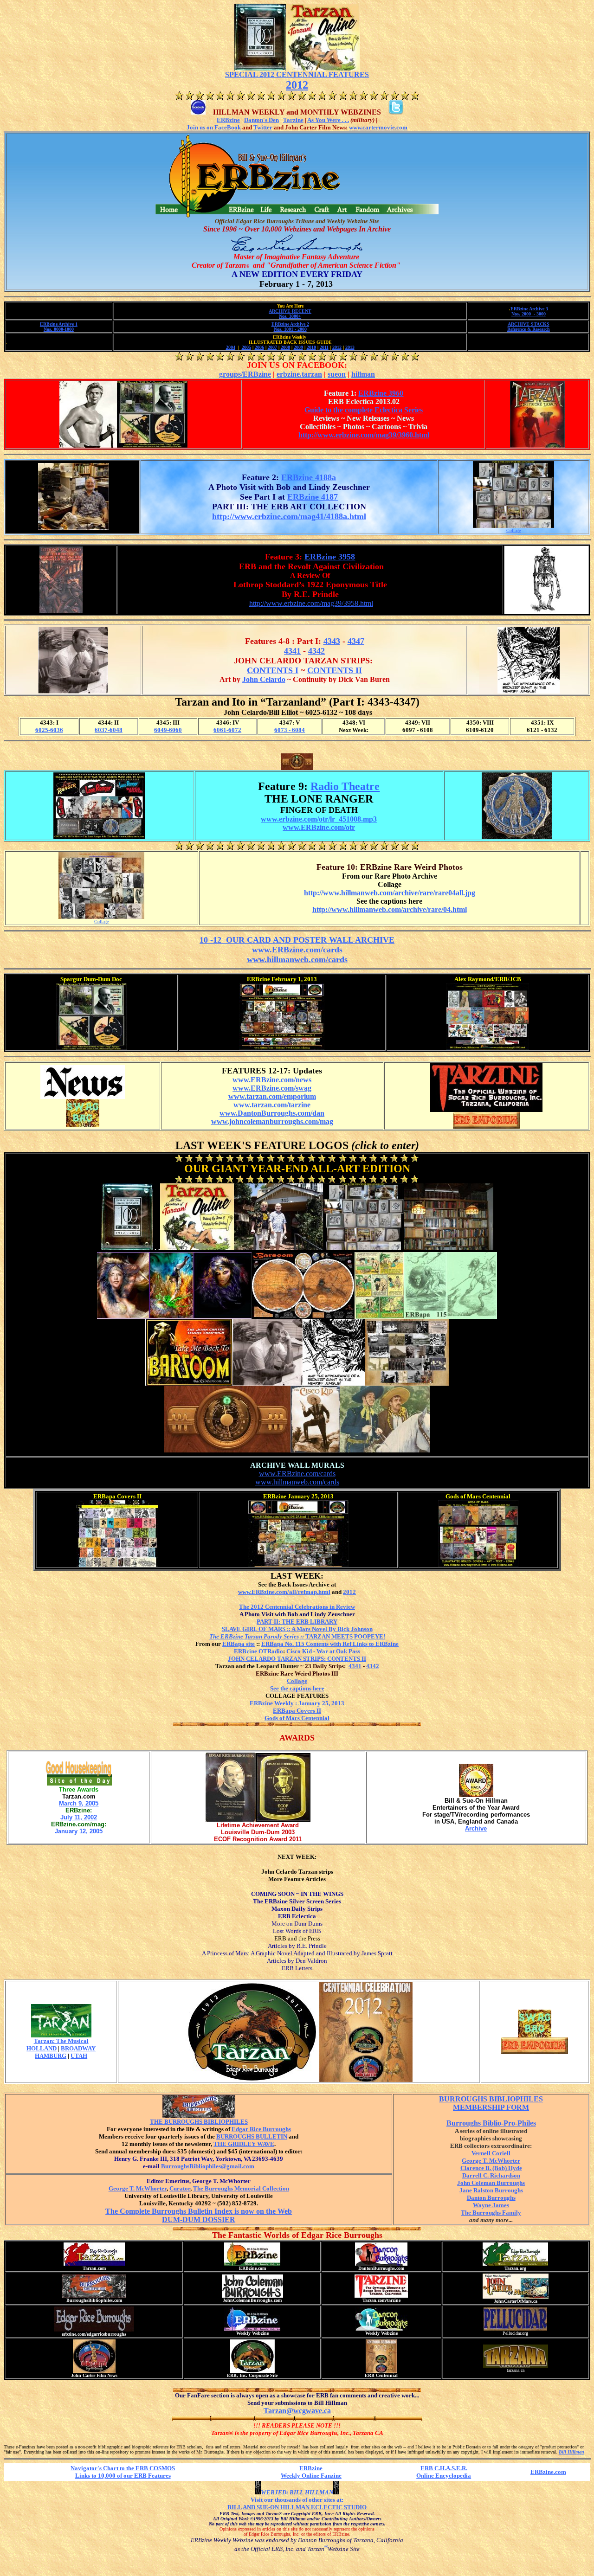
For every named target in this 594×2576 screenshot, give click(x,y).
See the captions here (297, 1688)
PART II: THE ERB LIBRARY (297, 1622)
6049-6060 (168, 730)
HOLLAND (42, 2048)
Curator (180, 2188)
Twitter (263, 127)
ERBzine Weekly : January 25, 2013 (297, 1703)
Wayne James (491, 2205)
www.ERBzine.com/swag (272, 1088)
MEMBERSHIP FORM (491, 2107)
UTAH (79, 2056)
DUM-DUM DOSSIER (199, 2219)
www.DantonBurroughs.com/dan (272, 1113)
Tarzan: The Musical (61, 2041)
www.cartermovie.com (378, 127)
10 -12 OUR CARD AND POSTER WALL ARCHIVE (297, 940)
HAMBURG (51, 2056)
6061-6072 (227, 730)
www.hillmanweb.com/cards (297, 959)
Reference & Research (529, 329)
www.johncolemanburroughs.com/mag (272, 1121)
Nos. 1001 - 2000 (290, 329)
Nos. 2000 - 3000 (529, 314)
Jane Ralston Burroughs (491, 2190)
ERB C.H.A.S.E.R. (444, 2468)
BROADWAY (78, 2048)
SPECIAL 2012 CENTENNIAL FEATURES (297, 74)
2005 (246, 347)
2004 (231, 347)
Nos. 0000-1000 (59, 329)
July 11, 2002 (79, 1817)
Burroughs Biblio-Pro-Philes (491, 2123)
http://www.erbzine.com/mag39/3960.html (364, 435)
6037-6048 (109, 730)
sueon (337, 374)
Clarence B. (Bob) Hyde (491, 2168)
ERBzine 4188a (309, 477)
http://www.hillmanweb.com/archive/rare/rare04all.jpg (390, 893)
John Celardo (264, 679)
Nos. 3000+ (290, 316)
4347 (356, 641)
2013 (350, 347)
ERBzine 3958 (330, 557)
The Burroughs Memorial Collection (241, 2188)
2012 (297, 85)
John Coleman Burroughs (491, 2183)
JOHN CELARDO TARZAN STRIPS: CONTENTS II (297, 1659)
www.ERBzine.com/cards (297, 950)
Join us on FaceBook (214, 127)
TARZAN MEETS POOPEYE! (297, 1636)
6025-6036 (49, 730)
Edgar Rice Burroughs (261, 2129)
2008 (285, 347)
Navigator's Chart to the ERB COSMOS (123, 2468)
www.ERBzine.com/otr (319, 827)
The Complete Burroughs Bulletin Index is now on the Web (199, 2211)
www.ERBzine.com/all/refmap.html (284, 1592)
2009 (298, 347)
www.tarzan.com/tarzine (272, 1105)
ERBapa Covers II (297, 1711)
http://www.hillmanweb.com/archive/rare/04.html (390, 909)
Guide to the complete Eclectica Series (364, 410)
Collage (513, 530)
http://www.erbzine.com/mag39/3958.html (311, 603)
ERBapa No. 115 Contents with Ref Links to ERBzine (330, 1644)
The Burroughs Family (491, 2213)
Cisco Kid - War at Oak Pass (323, 1651)
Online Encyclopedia (444, 2476)
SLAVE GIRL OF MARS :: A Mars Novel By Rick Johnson (297, 1629)
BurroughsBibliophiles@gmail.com (208, 2166)
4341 (292, 651)
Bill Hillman (571, 2452)
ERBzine (228, 120)
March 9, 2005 (79, 1803)
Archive (476, 1828)
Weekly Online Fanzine (311, 2476)
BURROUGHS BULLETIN (252, 2136)
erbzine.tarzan (299, 374)
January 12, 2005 (79, 1831)
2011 (324, 347)
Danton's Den (261, 120)
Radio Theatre (345, 786)
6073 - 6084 (290, 730)
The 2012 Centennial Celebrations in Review (297, 1607)
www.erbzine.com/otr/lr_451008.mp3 (319, 819)
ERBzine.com (548, 2472)
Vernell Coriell (491, 2153)
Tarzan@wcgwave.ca (297, 2411)
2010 (311, 347)
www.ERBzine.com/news (272, 1080)
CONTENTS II (335, 670)
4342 (316, 651)
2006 (259, 347)
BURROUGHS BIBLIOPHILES (491, 2099)
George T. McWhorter (138, 2188)
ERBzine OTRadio (258, 1651)
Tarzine (293, 120)
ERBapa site (239, 1644)
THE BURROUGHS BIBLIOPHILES (199, 2122)
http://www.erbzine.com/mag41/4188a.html (289, 516)
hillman (363, 374)
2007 (272, 347)
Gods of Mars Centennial (297, 1718)
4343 (332, 641)
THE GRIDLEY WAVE (244, 2144)
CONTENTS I (273, 670)
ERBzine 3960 (381, 393)
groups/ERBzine (245, 374)
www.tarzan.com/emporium (272, 1096)
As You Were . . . (328, 120)
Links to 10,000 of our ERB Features (123, 2476)
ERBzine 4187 (313, 497)
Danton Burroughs (491, 2198)
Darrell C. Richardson (491, 2175)
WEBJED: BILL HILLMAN (297, 2492)
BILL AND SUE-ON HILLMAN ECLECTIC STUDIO (297, 2507)
